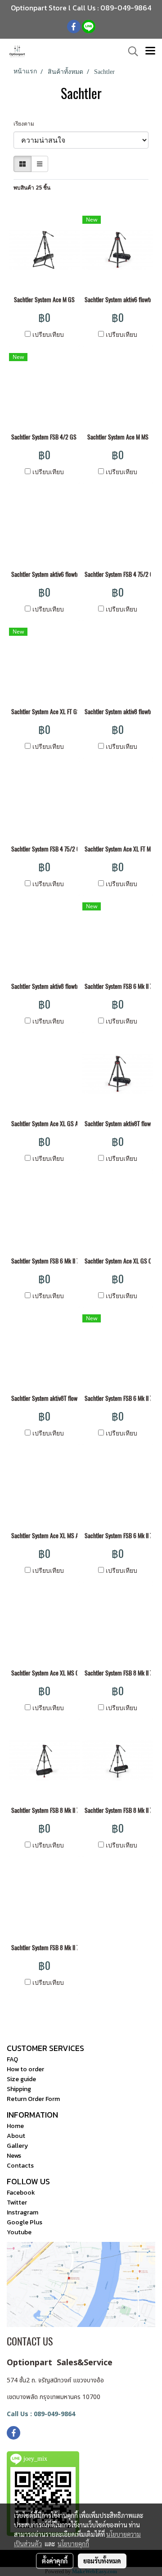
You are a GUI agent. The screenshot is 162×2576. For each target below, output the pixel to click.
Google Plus (25, 2222)
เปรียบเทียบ (48, 334)
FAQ (12, 2059)
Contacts (20, 2166)
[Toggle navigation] (150, 51)
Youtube (19, 2232)
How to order (25, 2069)
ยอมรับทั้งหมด (102, 2561)
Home (15, 2126)
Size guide (21, 2079)
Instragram (22, 2212)
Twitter (17, 2203)
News (14, 2156)
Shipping (19, 2089)
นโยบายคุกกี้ (73, 2544)
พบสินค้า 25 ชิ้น (32, 188)
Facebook (21, 2193)
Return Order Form (33, 2099)
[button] (130, 51)
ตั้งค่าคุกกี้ (55, 2561)
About (16, 2136)
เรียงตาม (26, 124)
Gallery (17, 2146)
